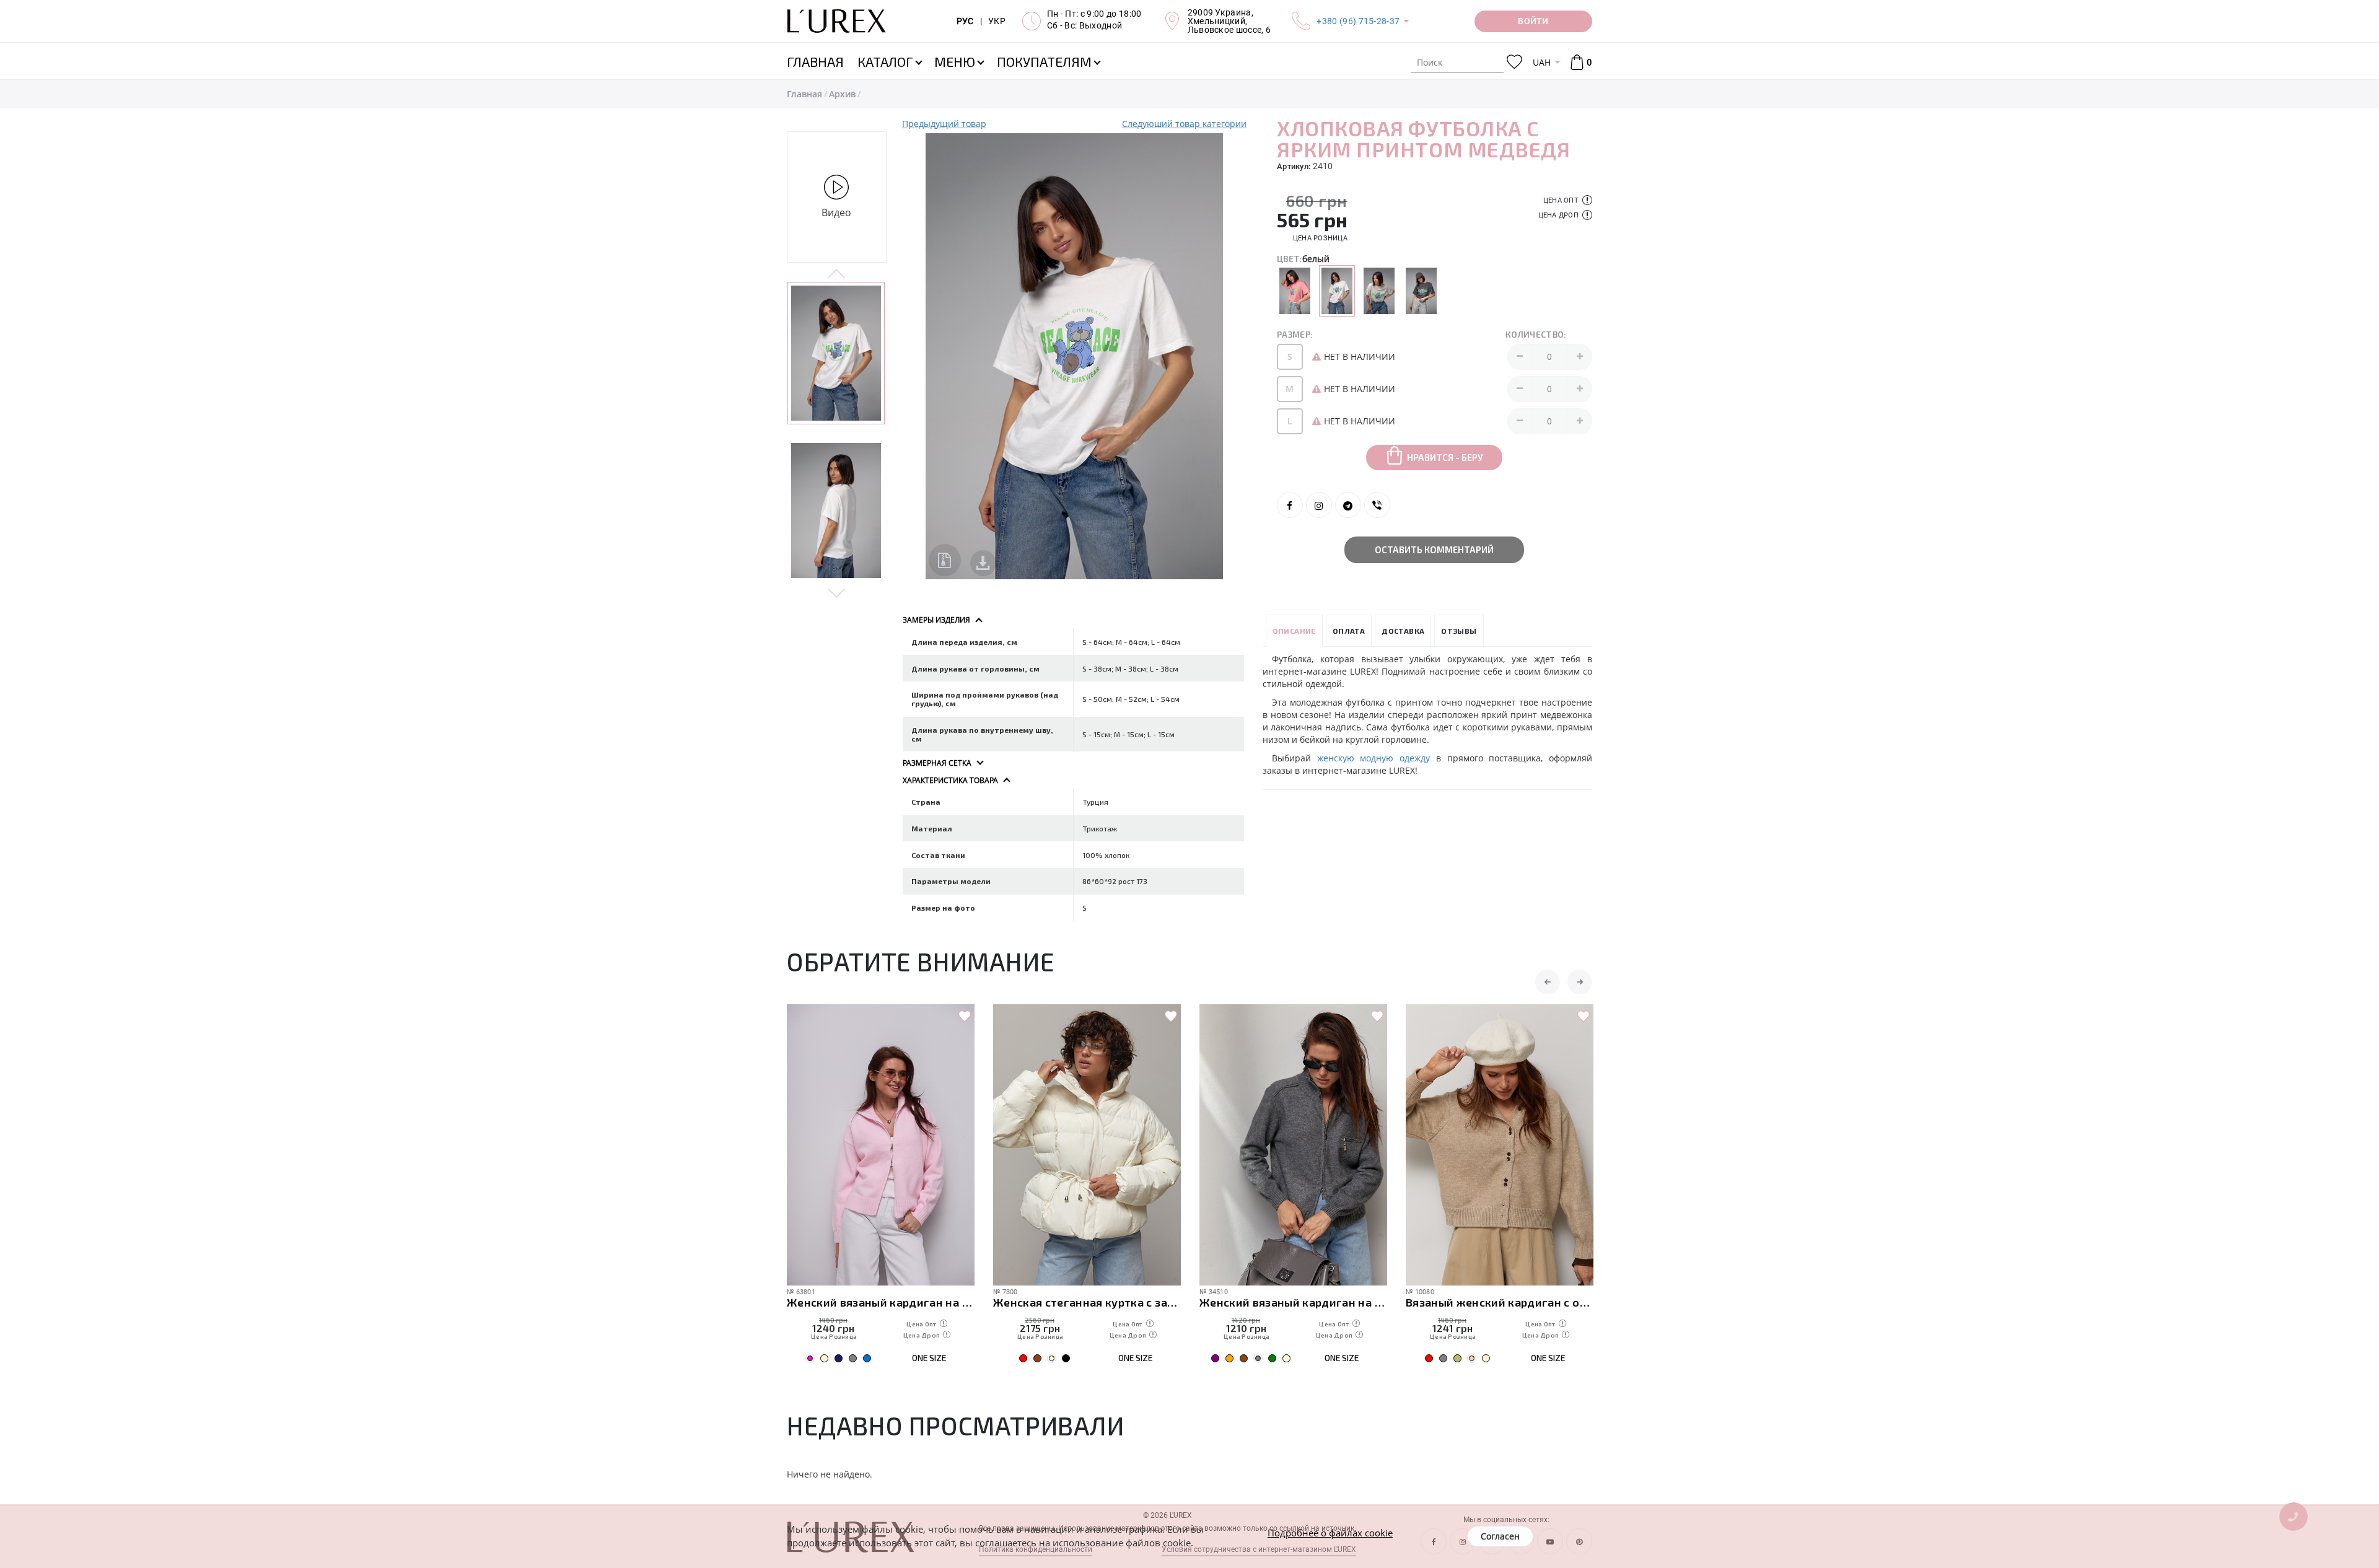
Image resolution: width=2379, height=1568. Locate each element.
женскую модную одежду (1374, 758)
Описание (1294, 631)
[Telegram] (1348, 505)
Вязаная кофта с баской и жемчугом (1500, 1302)
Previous (837, 274)
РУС (965, 21)
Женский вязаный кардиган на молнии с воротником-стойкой (1087, 1302)
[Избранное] (1514, 62)
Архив (842, 94)
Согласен (1500, 1536)
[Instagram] (1319, 505)
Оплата (1349, 631)
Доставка (1403, 631)
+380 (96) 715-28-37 (1358, 21)
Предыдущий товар (944, 124)
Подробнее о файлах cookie (1330, 1533)
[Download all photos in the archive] (945, 560)
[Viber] (1377, 505)
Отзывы (1459, 631)
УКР (997, 21)
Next (837, 592)
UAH (1542, 62)
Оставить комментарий (1434, 550)
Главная (804, 94)
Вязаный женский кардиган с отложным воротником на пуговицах (1293, 1302)
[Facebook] (1290, 505)
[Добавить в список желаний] (965, 1017)
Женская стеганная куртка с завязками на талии (881, 1302)
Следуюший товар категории (1184, 124)
